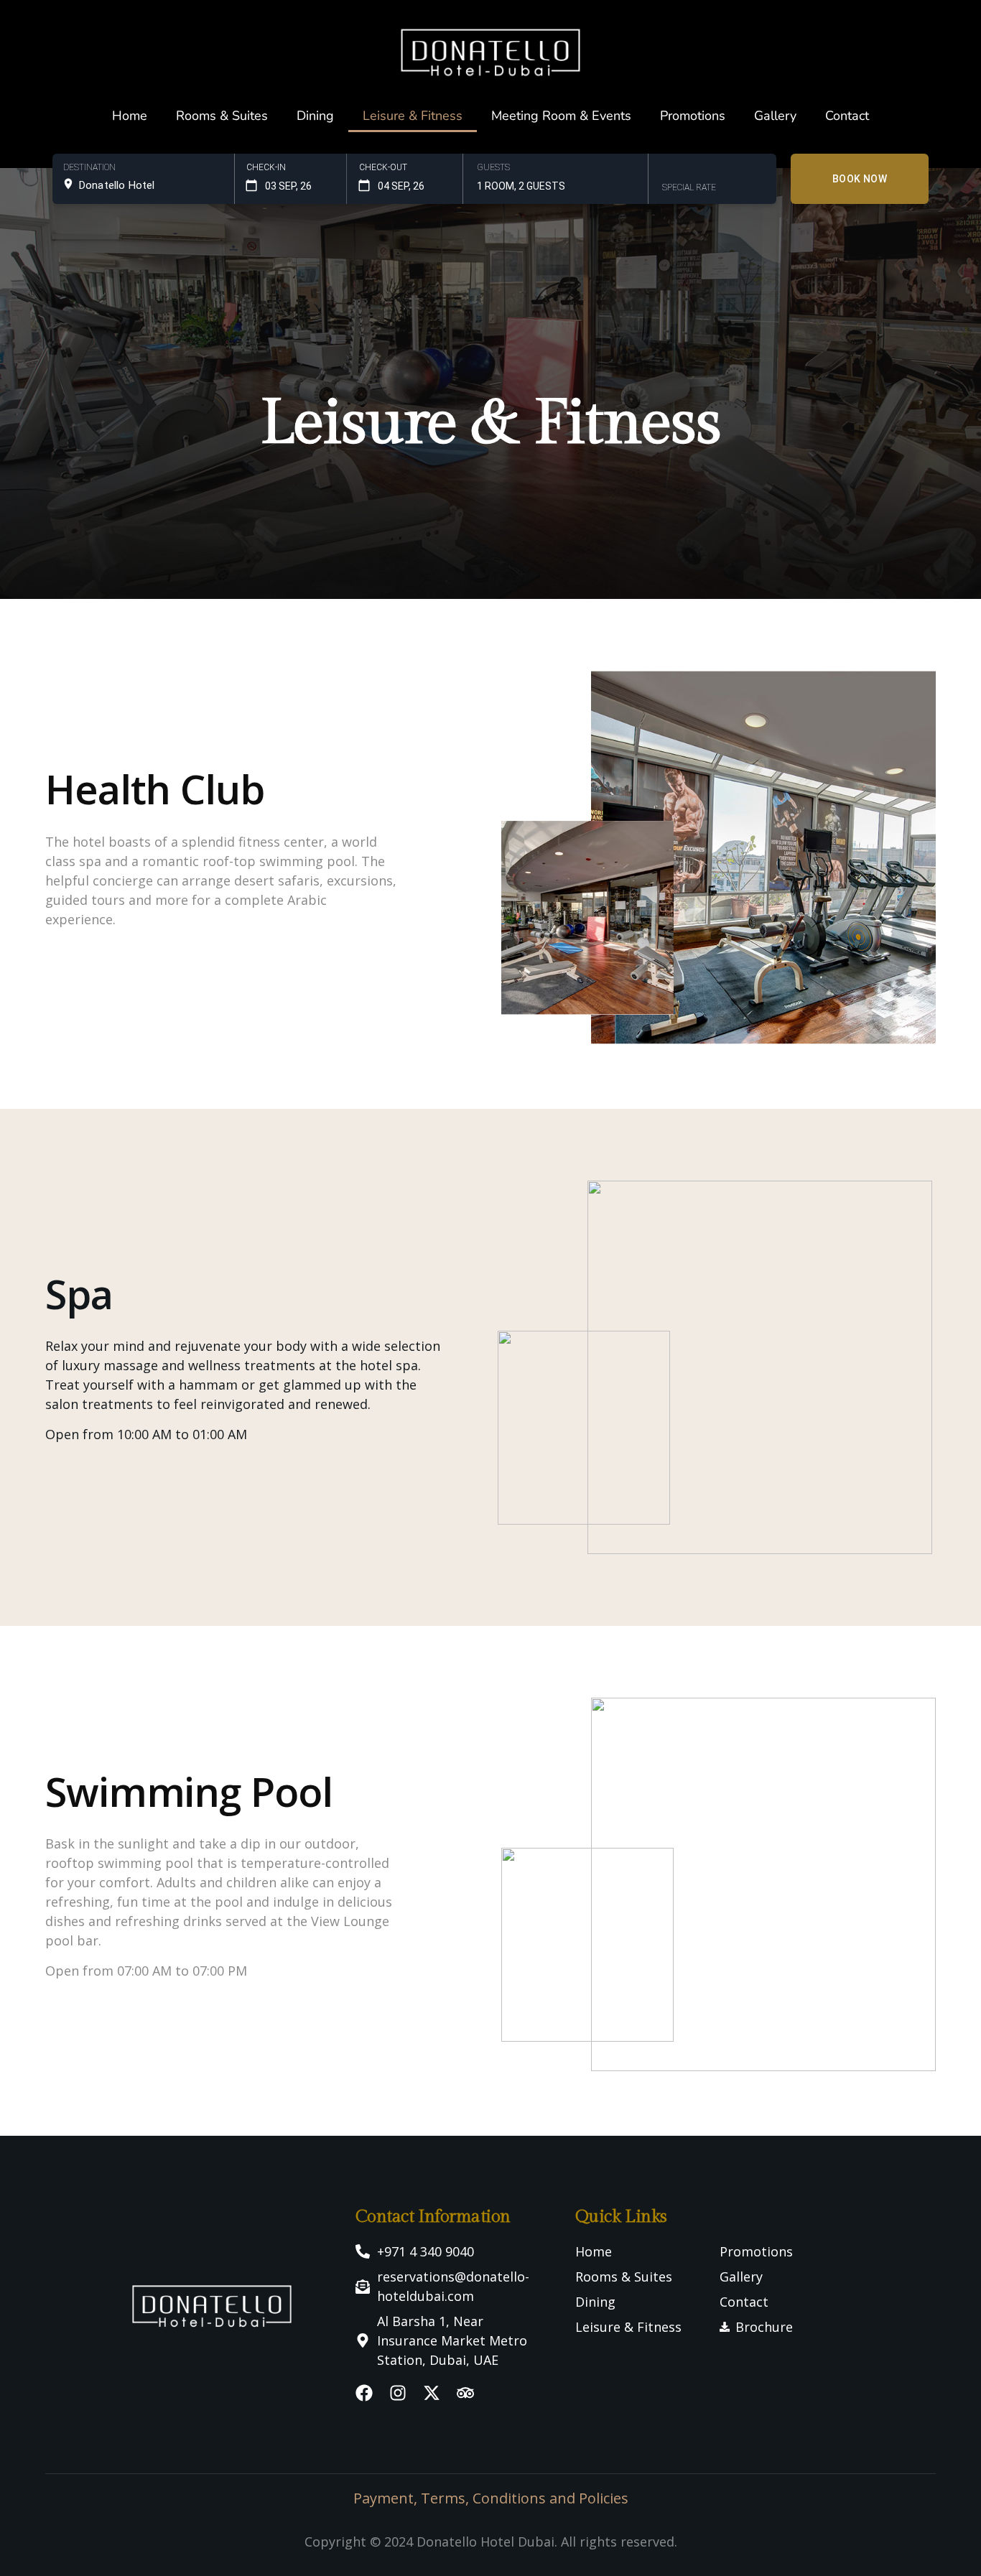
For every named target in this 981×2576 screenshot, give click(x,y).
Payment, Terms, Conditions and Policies (491, 2498)
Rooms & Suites (222, 116)
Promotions (693, 116)
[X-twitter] (432, 2393)
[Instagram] (398, 2393)
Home (130, 116)
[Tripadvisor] (465, 2393)
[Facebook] (364, 2393)
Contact (847, 116)
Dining (315, 116)
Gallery (775, 116)
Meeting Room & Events (561, 116)
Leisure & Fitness (413, 116)
